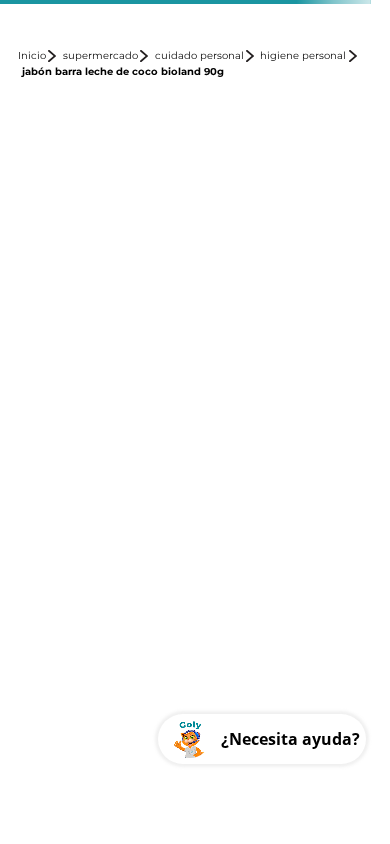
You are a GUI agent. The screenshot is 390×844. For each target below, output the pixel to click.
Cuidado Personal (199, 56)
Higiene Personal (303, 56)
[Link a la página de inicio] (38, 56)
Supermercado (100, 56)
